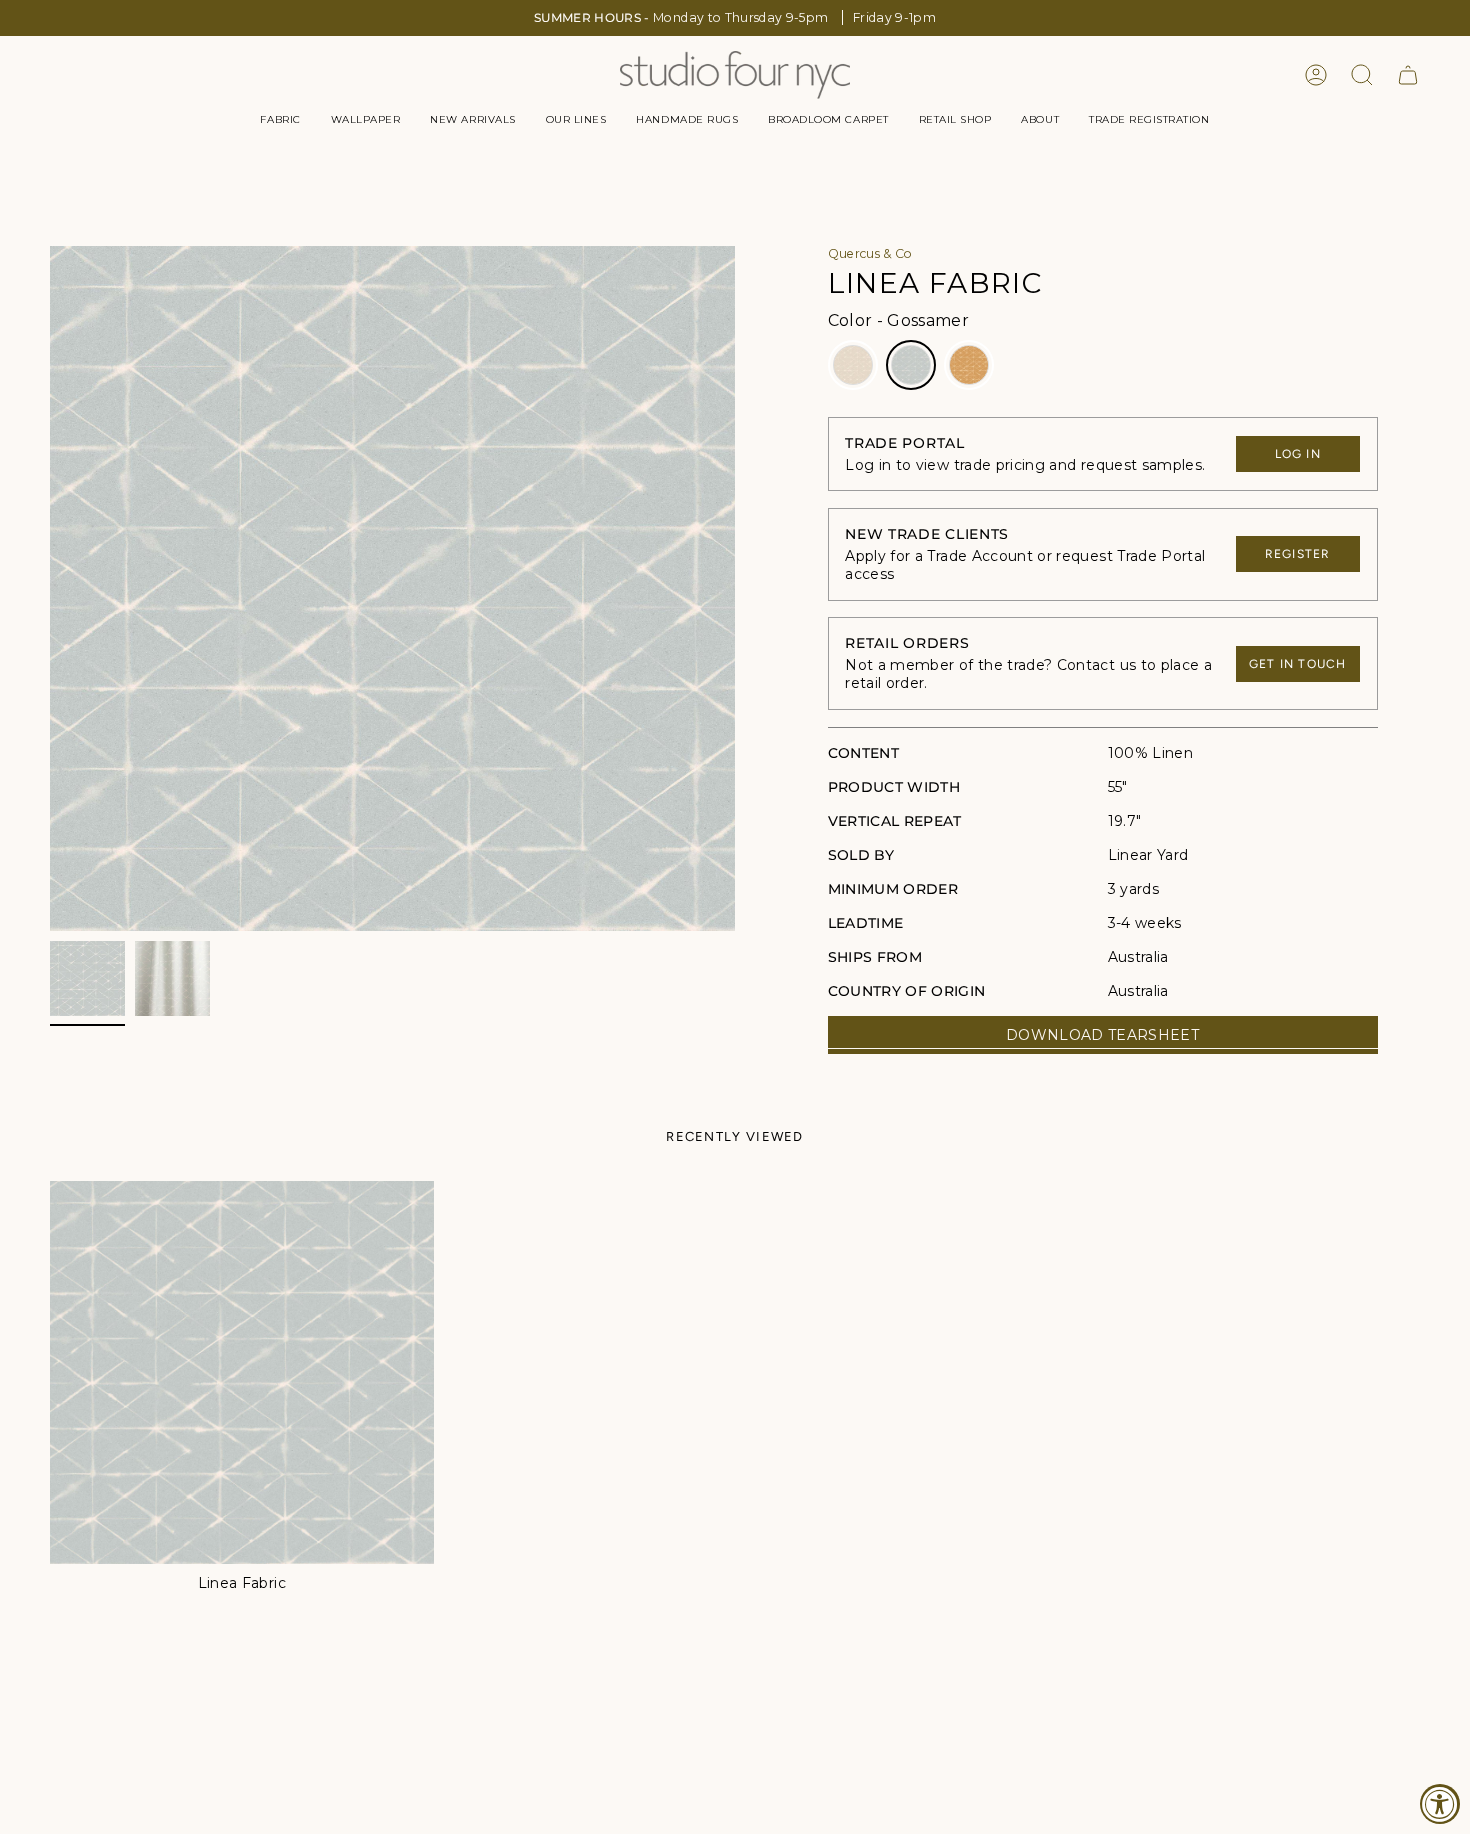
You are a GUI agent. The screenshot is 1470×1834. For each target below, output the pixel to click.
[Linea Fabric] (242, 1373)
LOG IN (1298, 454)
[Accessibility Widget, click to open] (1440, 1804)
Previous (50, 589)
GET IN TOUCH (1297, 664)
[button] (280, 120)
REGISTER (1298, 554)
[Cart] (1408, 75)
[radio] (853, 365)
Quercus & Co (870, 253)
